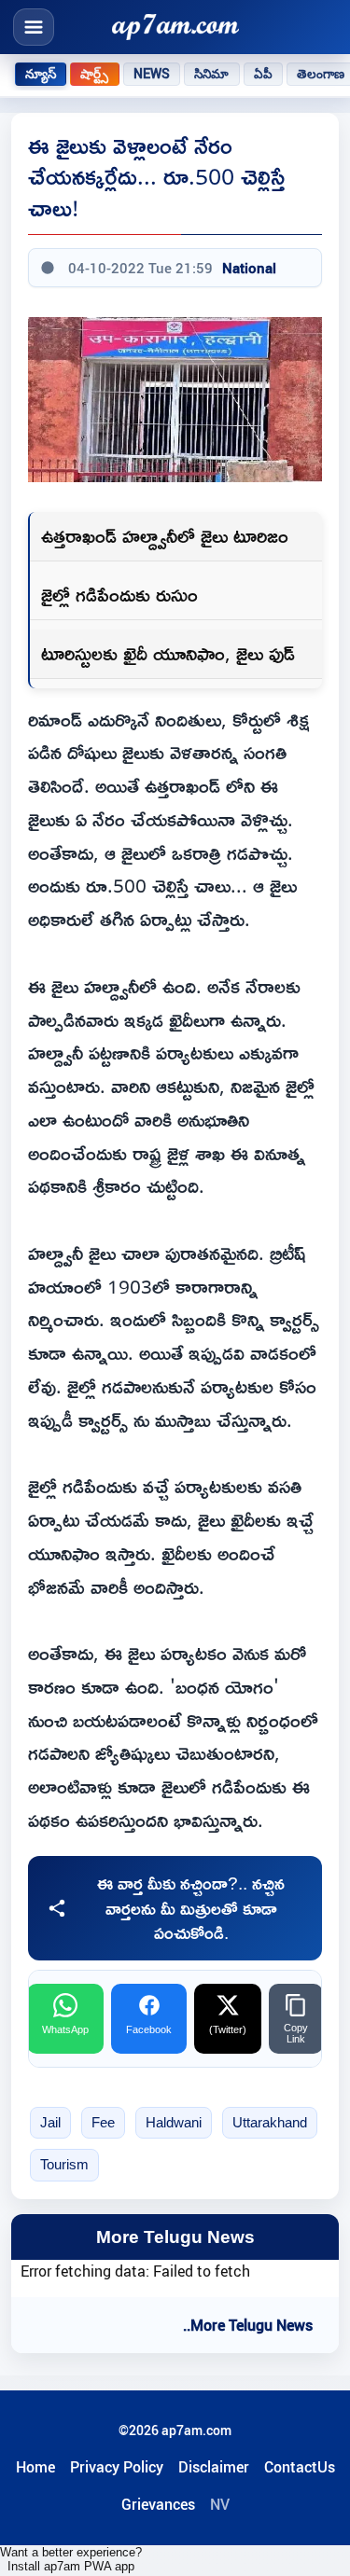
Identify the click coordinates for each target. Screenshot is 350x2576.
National (249, 268)
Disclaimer (214, 2467)
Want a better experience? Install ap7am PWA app (71, 2559)
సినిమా (211, 74)
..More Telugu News (248, 2325)
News (152, 74)
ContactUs (300, 2467)
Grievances (158, 2504)
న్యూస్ (41, 74)
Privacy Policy (117, 2467)
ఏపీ (263, 74)
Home (35, 2467)
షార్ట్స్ (94, 74)
